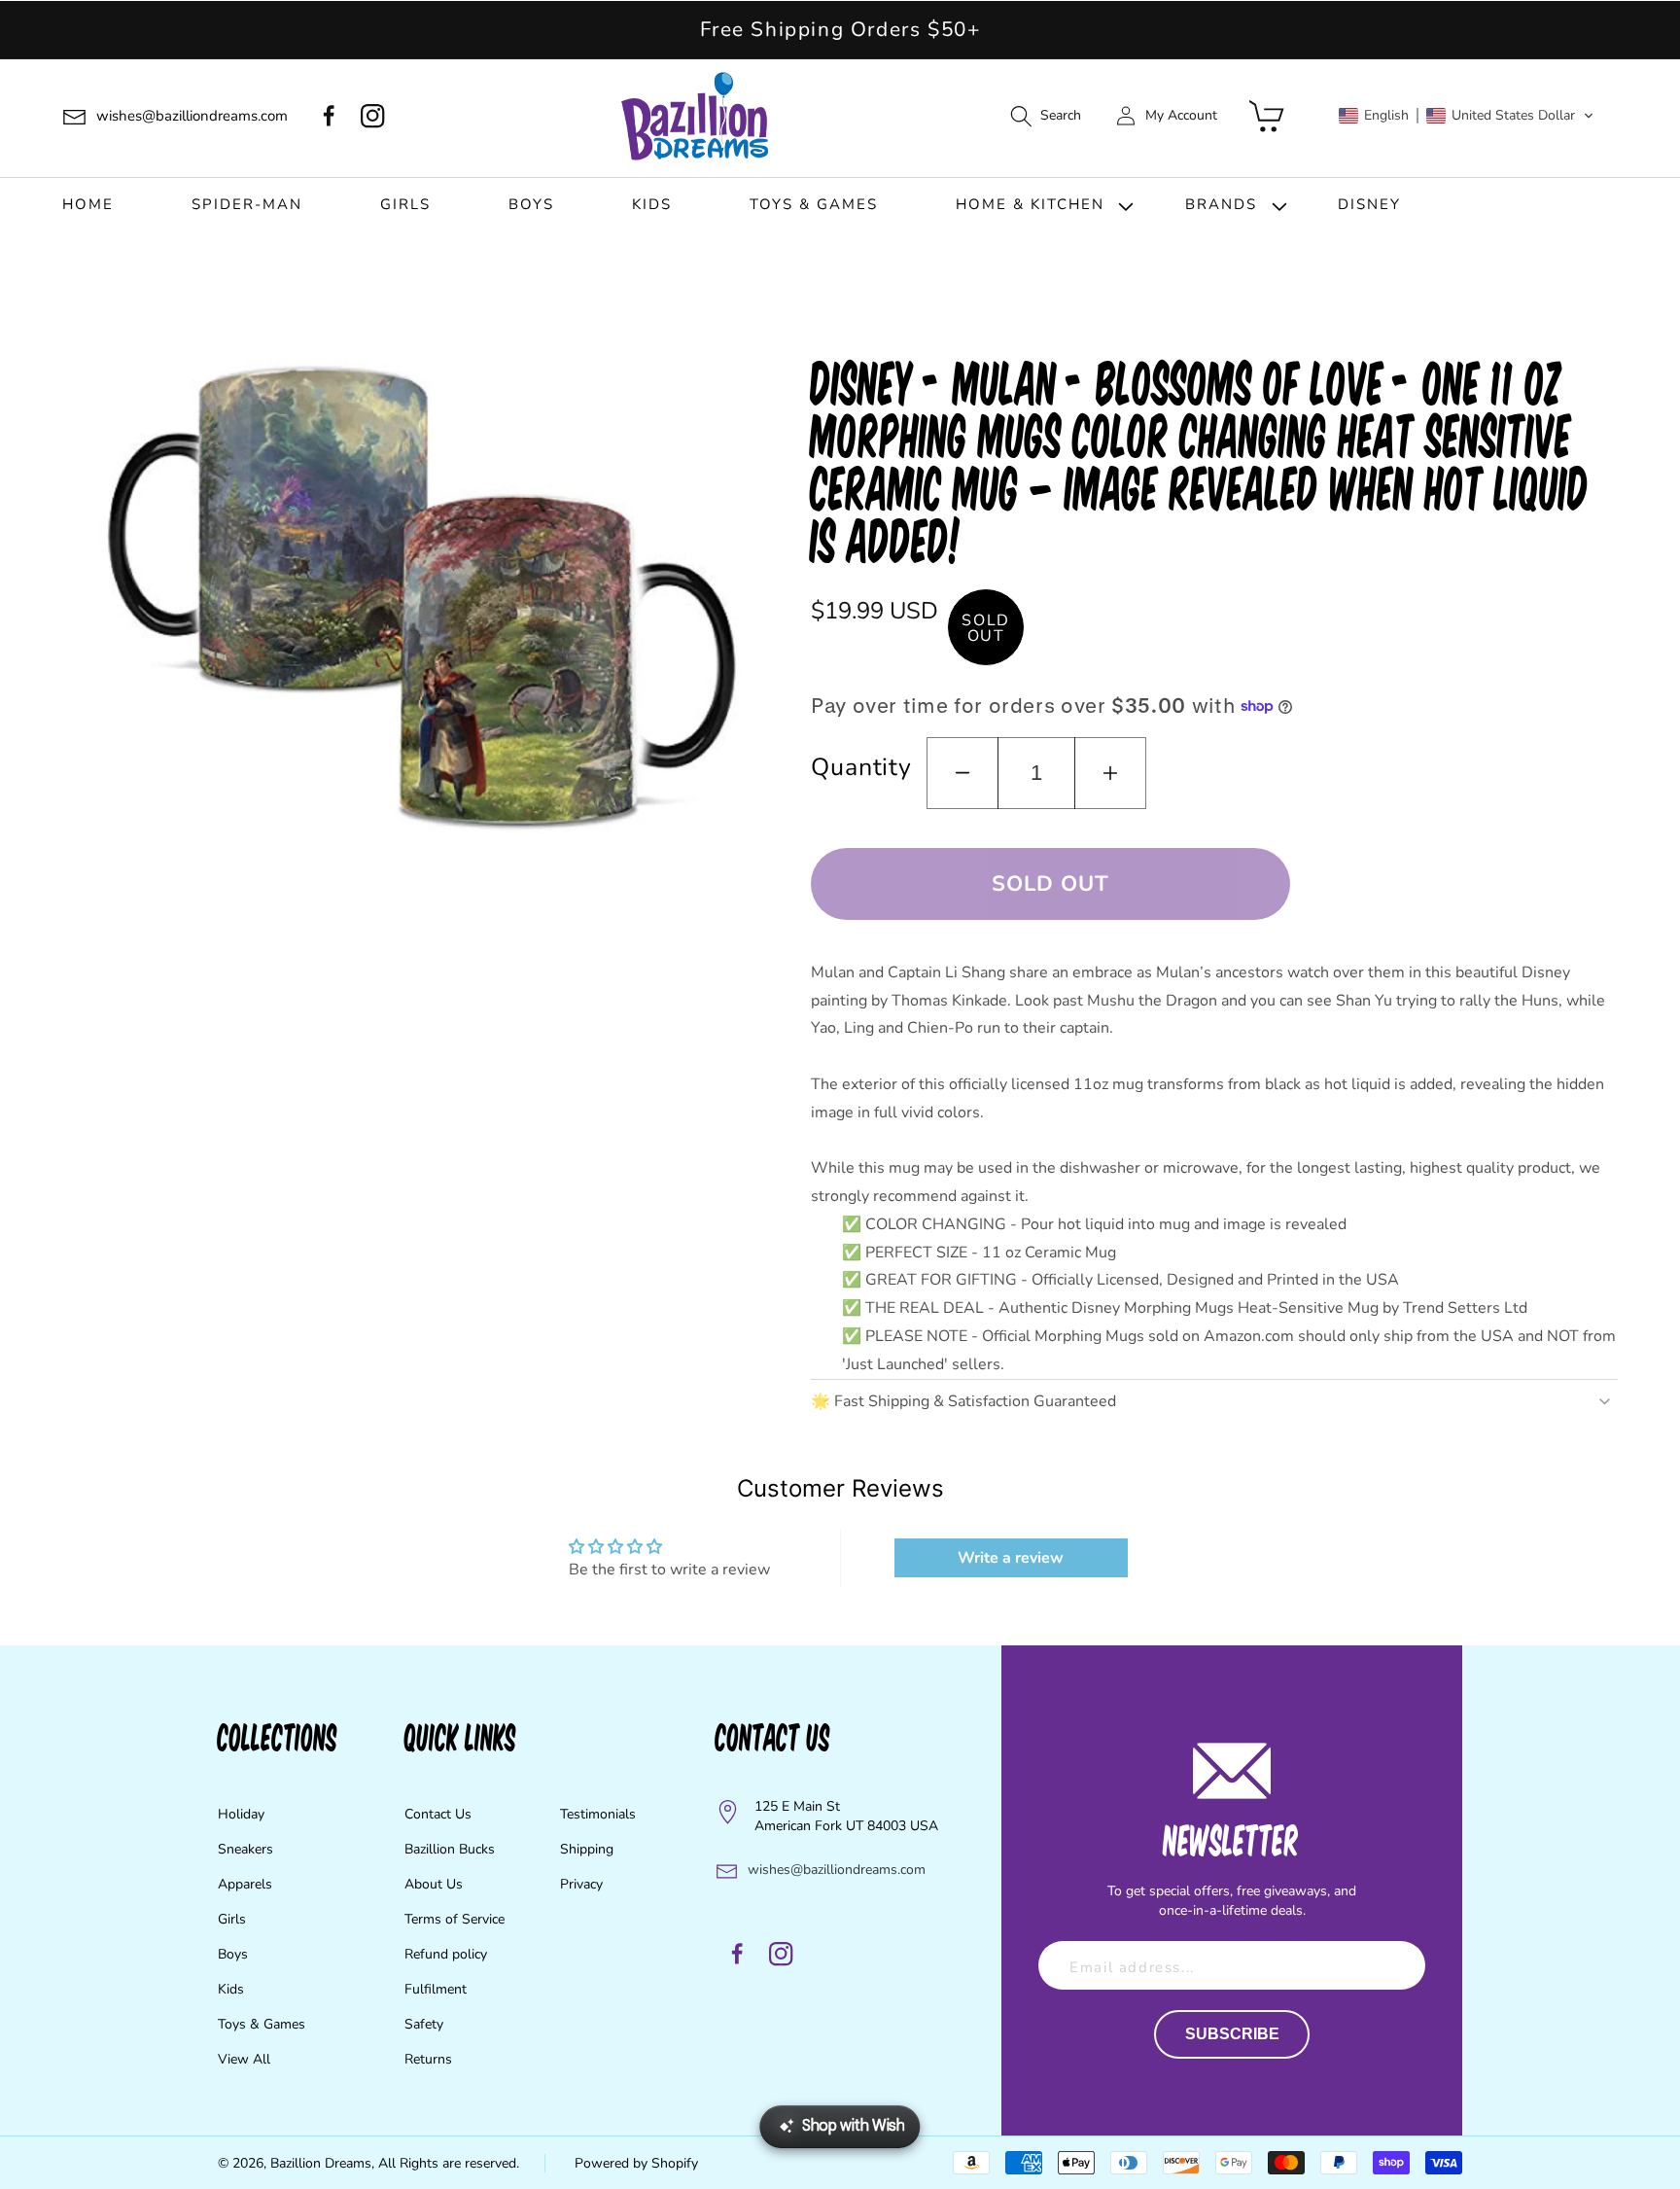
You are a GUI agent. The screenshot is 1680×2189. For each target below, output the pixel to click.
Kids (231, 1989)
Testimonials (598, 1814)
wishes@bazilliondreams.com (837, 1870)
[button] (1045, 116)
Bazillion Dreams (321, 2163)
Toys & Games (262, 2024)
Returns (428, 2059)
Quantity (861, 767)
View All (244, 2059)
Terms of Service (455, 1919)
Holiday (241, 1814)
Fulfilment (436, 1989)
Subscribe (1232, 2034)
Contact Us (438, 1814)
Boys (233, 1954)
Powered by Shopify (636, 2163)
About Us (434, 1884)
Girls (232, 1919)
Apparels (245, 1884)
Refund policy (446, 1954)
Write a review (1011, 1558)
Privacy (581, 1884)
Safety (424, 2024)
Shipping (587, 1849)
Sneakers (245, 1849)
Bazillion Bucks (450, 1849)
